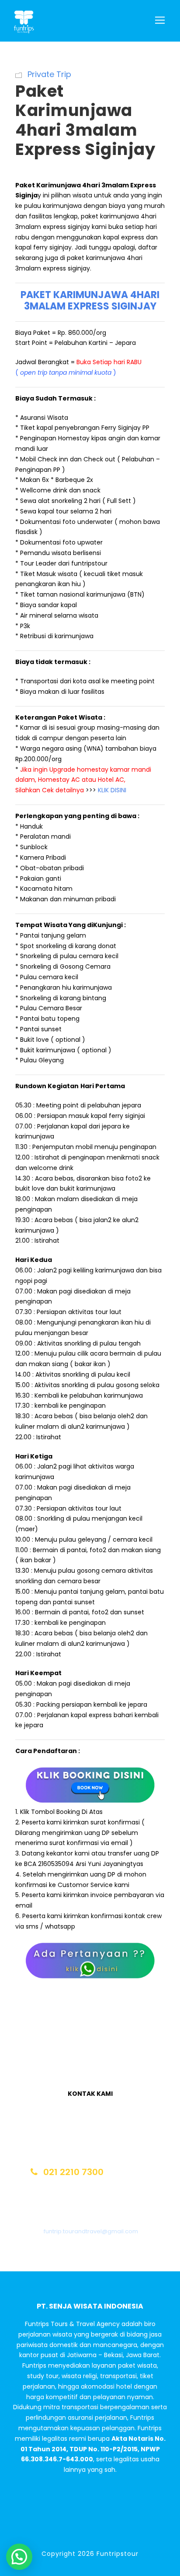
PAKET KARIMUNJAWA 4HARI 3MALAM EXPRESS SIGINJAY (90, 300)
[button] (19, 2557)
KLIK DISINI (112, 790)
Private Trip (49, 74)
